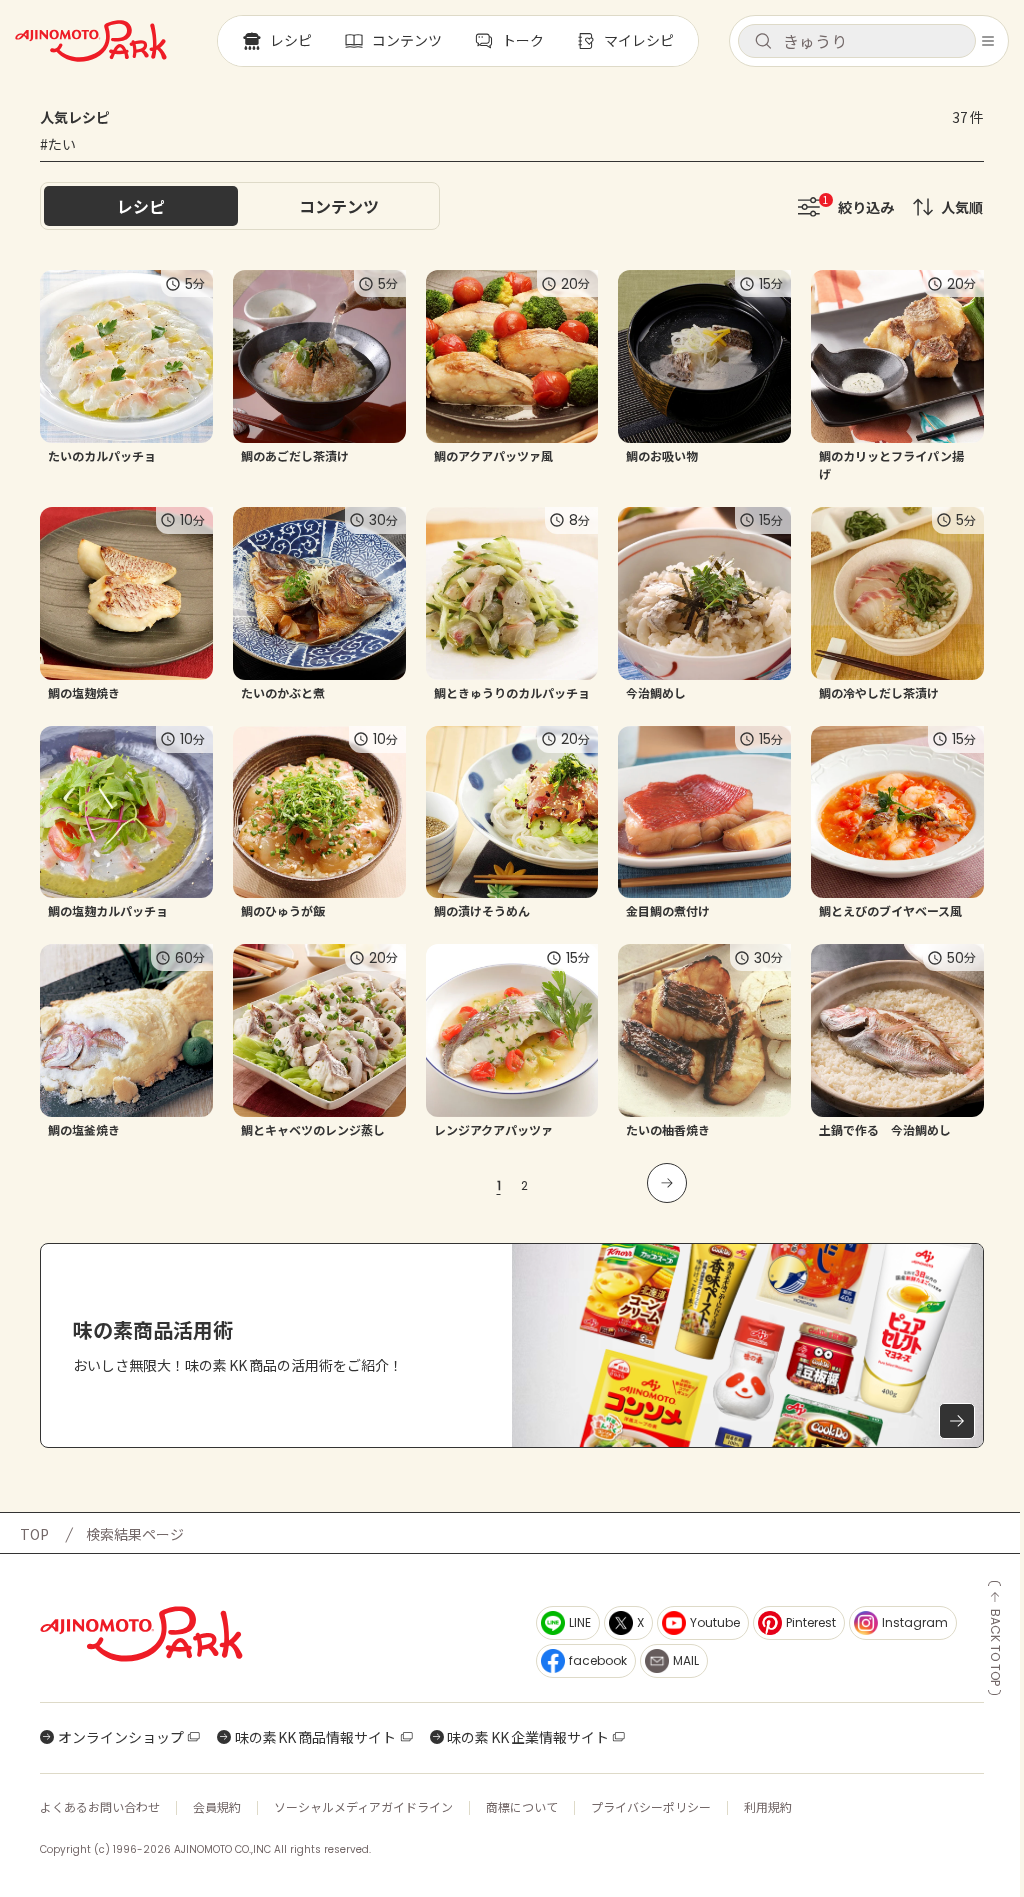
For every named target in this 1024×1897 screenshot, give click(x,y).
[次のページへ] (667, 1183)
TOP (34, 1534)
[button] (857, 41)
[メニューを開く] (988, 41)
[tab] (339, 206)
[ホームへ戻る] (91, 41)
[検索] (763, 42)
